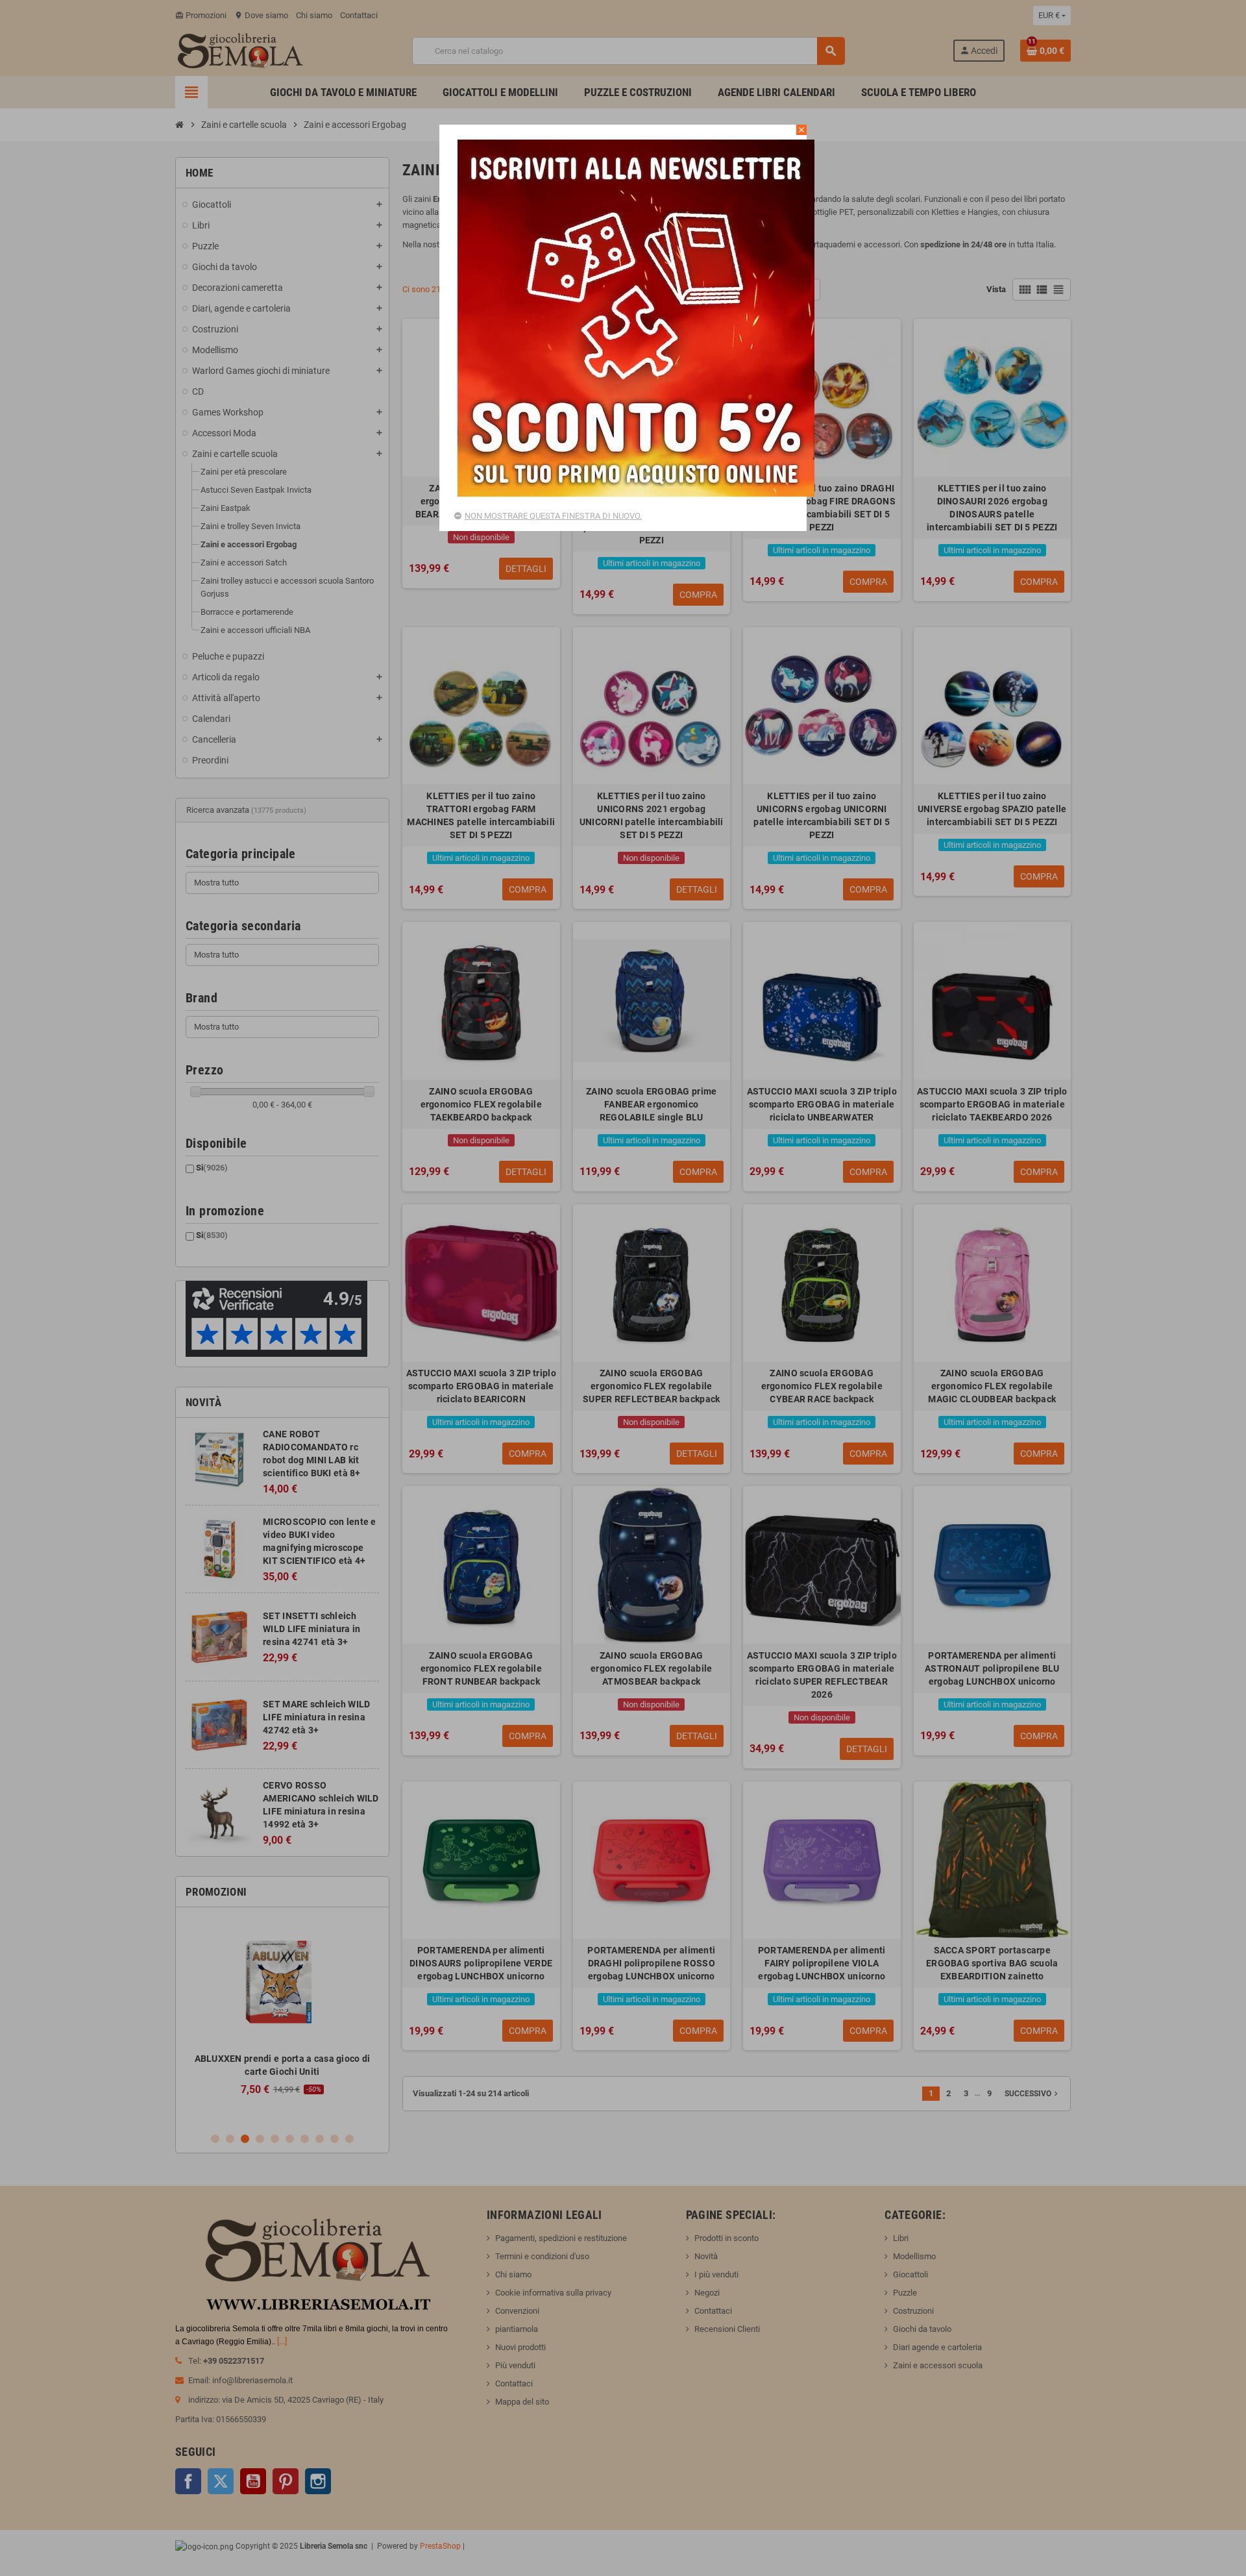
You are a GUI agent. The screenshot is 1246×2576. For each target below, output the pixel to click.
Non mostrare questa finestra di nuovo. (553, 516)
